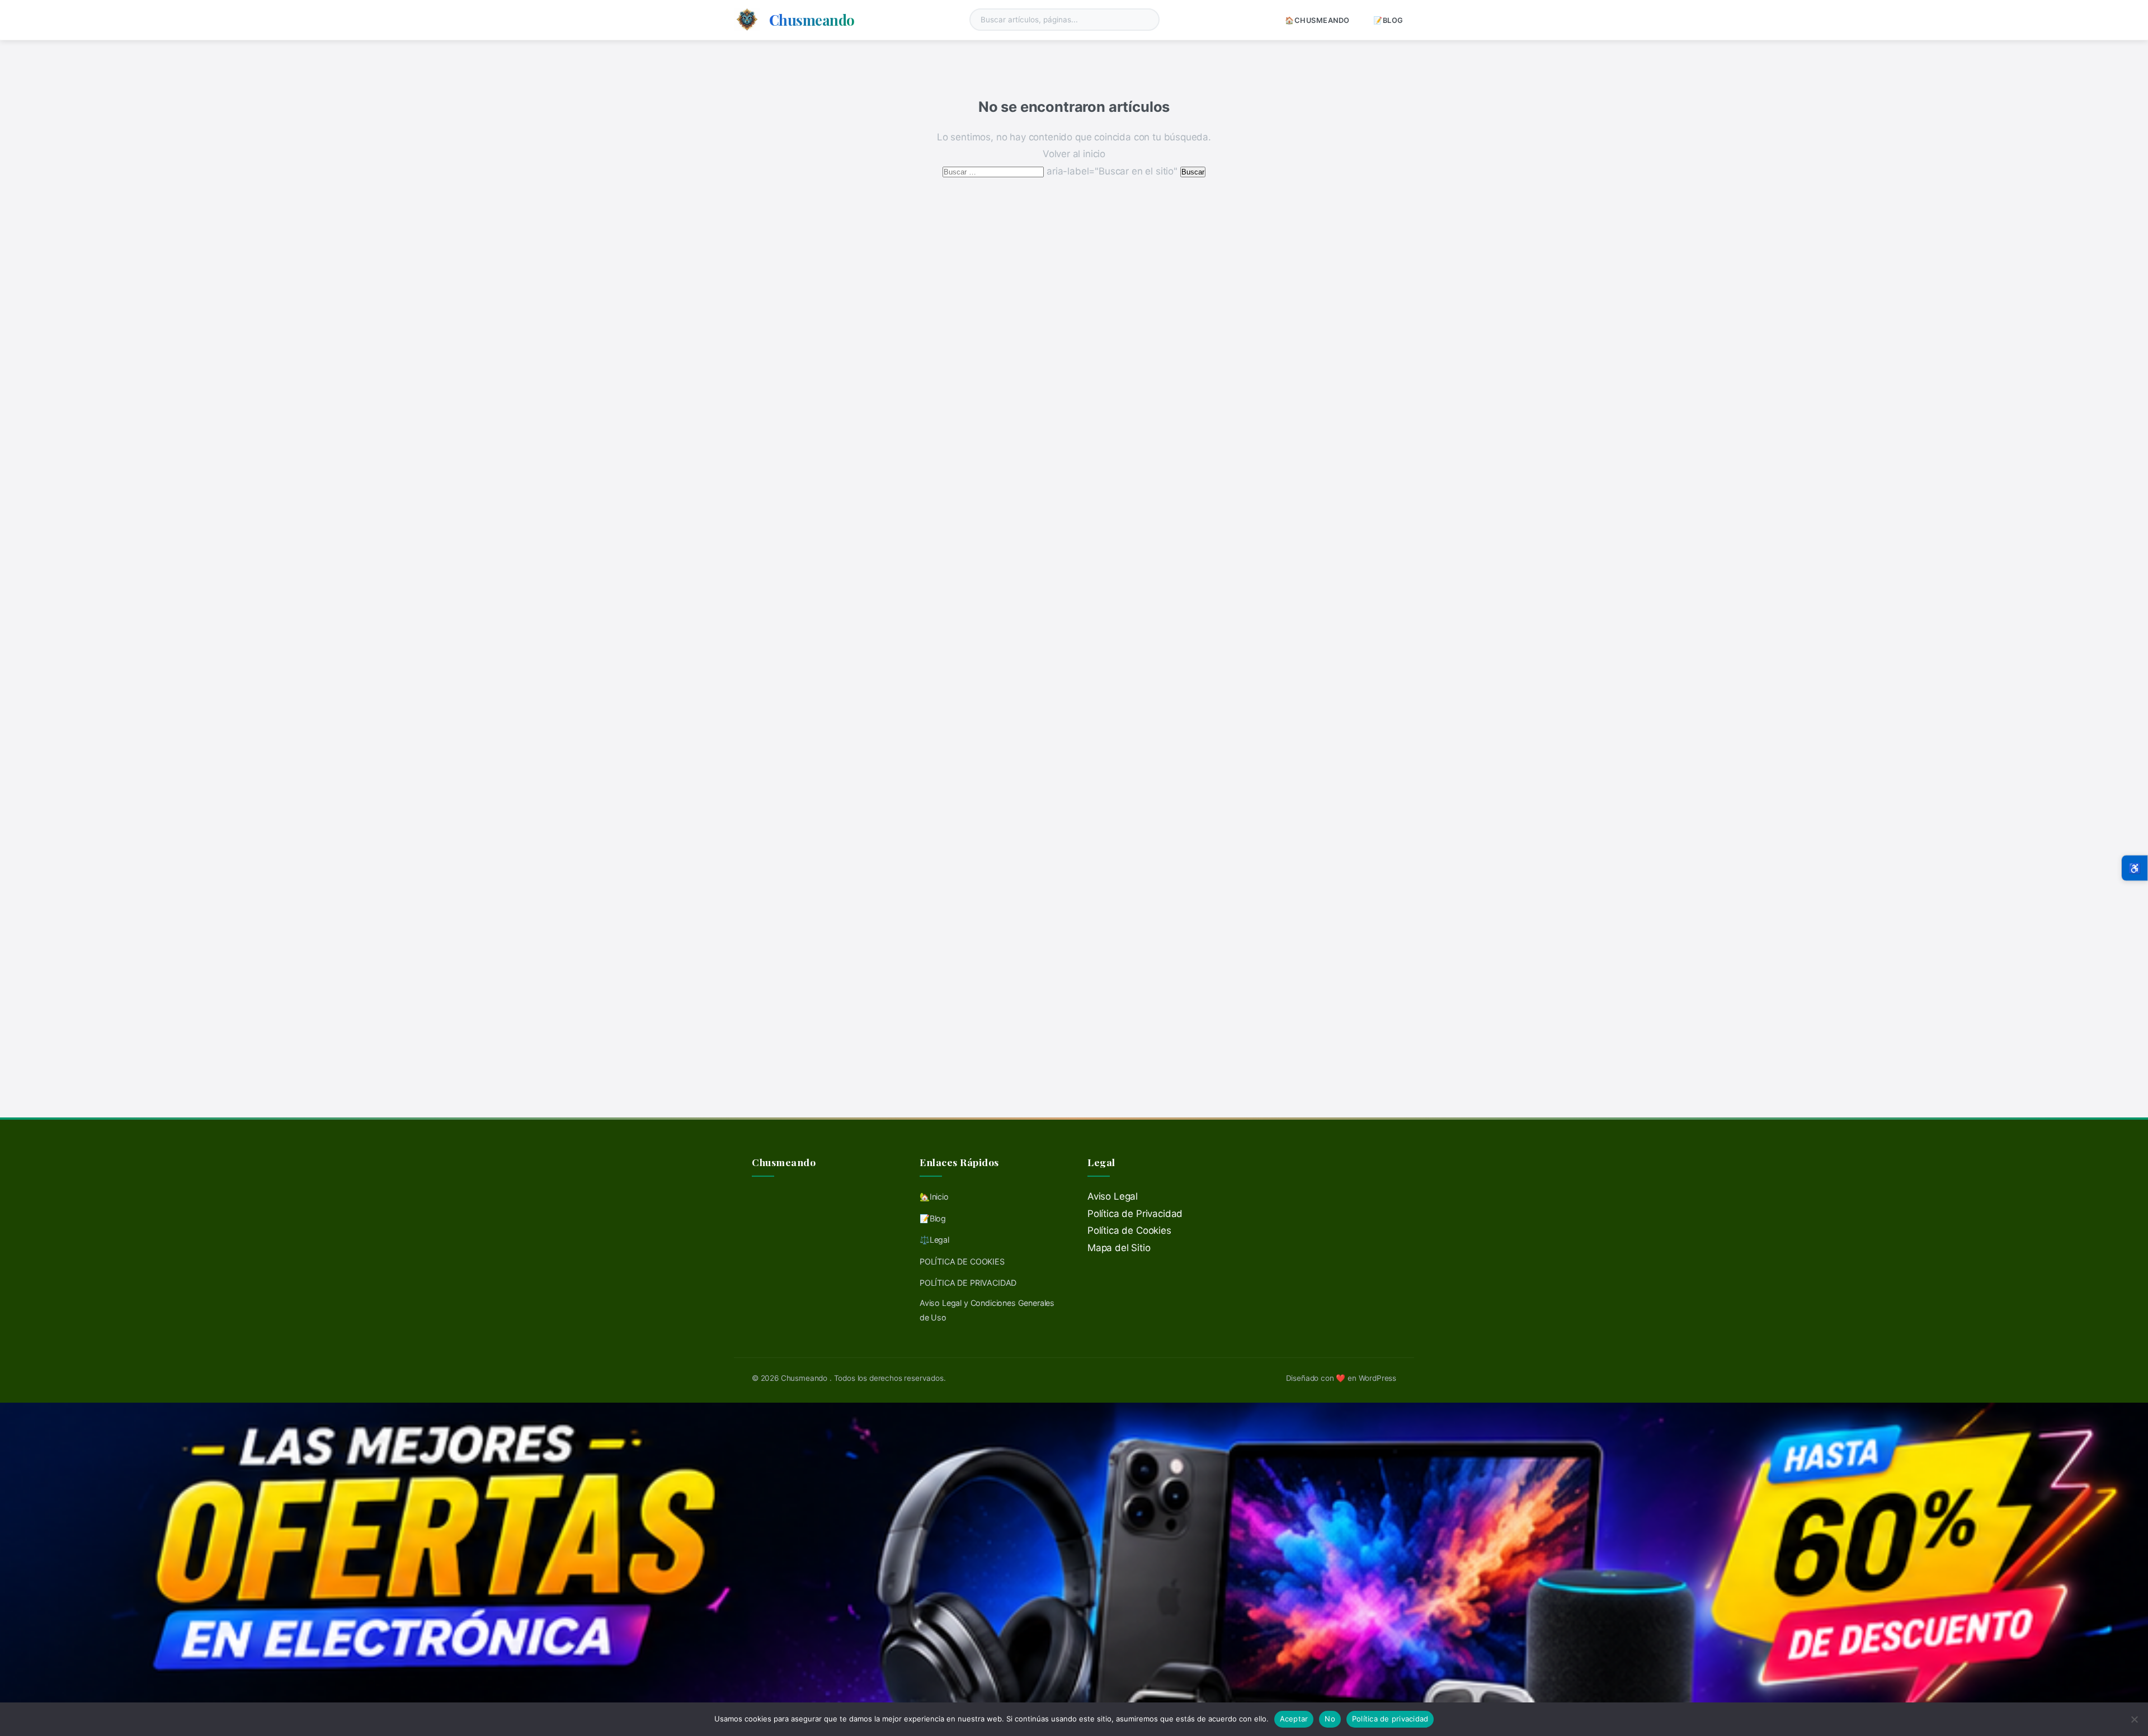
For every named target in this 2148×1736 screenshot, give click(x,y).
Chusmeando (812, 20)
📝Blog (1388, 20)
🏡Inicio (934, 1197)
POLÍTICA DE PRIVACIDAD (968, 1283)
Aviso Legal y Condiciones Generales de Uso (987, 1310)
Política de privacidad (1390, 1719)
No (1330, 1719)
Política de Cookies (1129, 1230)
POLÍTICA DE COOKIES (962, 1261)
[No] (2134, 1719)
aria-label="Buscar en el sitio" (1061, 171)
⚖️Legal (934, 1240)
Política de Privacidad (1135, 1214)
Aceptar (1294, 1719)
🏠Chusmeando (1317, 20)
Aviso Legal (1113, 1196)
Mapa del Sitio (1119, 1248)
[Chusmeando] (747, 20)
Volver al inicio (1074, 154)
